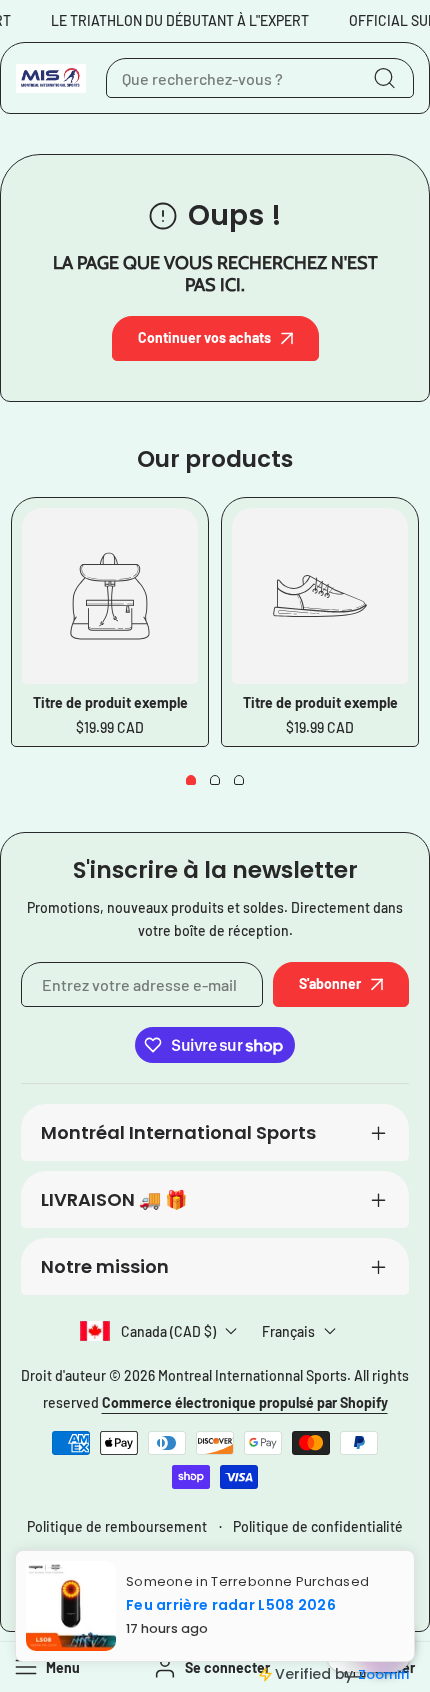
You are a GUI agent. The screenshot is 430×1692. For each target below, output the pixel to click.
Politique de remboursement (117, 1526)
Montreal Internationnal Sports (252, 1375)
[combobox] (260, 78)
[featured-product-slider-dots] (191, 780)
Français (288, 1331)
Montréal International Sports (178, 1132)
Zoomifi (383, 1674)
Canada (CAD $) (168, 1331)
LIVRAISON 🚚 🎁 (114, 1199)
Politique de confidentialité (318, 1526)
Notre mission (105, 1266)
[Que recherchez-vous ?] (384, 78)
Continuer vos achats (204, 337)
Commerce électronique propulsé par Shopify (245, 1402)
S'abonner (330, 983)
